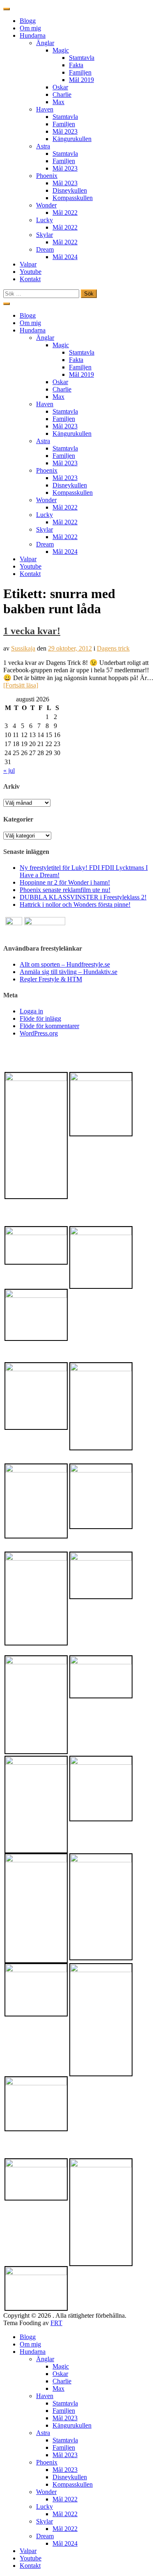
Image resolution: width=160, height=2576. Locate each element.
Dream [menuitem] (45, 2536)
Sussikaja (23, 648)
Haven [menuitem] (45, 2396)
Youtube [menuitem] (31, 2558)
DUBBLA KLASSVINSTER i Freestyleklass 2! (83, 897)
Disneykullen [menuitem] (70, 2477)
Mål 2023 (65, 131)
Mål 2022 (65, 213)
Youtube (31, 272)
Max (58, 102)
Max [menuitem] (58, 2388)
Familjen (80, 72)
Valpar (28, 264)
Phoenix (47, 176)
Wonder (46, 205)
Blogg (28, 21)
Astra (43, 146)
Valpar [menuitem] (28, 2551)
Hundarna (33, 35)
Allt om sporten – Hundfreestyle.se (65, 964)
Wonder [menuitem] (46, 2492)
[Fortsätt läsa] (21, 685)
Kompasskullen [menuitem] (73, 2484)
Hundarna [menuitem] (33, 2352)
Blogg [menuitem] (28, 2337)
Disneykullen (70, 190)
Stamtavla (82, 58)
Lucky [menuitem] (45, 2507)
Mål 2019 (81, 80)
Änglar (45, 43)
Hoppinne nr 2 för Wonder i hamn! (65, 882)
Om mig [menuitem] (30, 2344)
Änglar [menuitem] (45, 2359)
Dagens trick (113, 648)
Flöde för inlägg (40, 1018)
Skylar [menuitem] (45, 2521)
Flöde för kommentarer (49, 1026)
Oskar (60, 87)
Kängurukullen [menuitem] (72, 2425)
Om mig (30, 28)
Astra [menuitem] (43, 2433)
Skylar (45, 235)
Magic (61, 50)
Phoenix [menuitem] (47, 2462)
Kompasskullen (73, 198)
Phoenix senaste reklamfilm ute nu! (65, 890)
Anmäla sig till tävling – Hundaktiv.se (69, 972)
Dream (45, 249)
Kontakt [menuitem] (30, 2566)
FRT (56, 2323)
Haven (45, 109)
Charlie (62, 94)
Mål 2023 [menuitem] (65, 2418)
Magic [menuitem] (61, 2366)
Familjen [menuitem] (64, 2411)
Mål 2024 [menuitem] (65, 2543)
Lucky (45, 220)
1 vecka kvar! (32, 631)
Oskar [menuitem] (60, 2374)
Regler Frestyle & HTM (51, 979)
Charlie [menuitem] (62, 2381)
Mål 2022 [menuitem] (65, 2499)
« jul (9, 770)
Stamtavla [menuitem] (65, 2403)
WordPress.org (39, 1033)
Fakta (76, 65)
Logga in (31, 1011)
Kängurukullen (72, 139)
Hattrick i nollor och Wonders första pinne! (75, 905)
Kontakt (30, 279)
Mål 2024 (65, 257)
